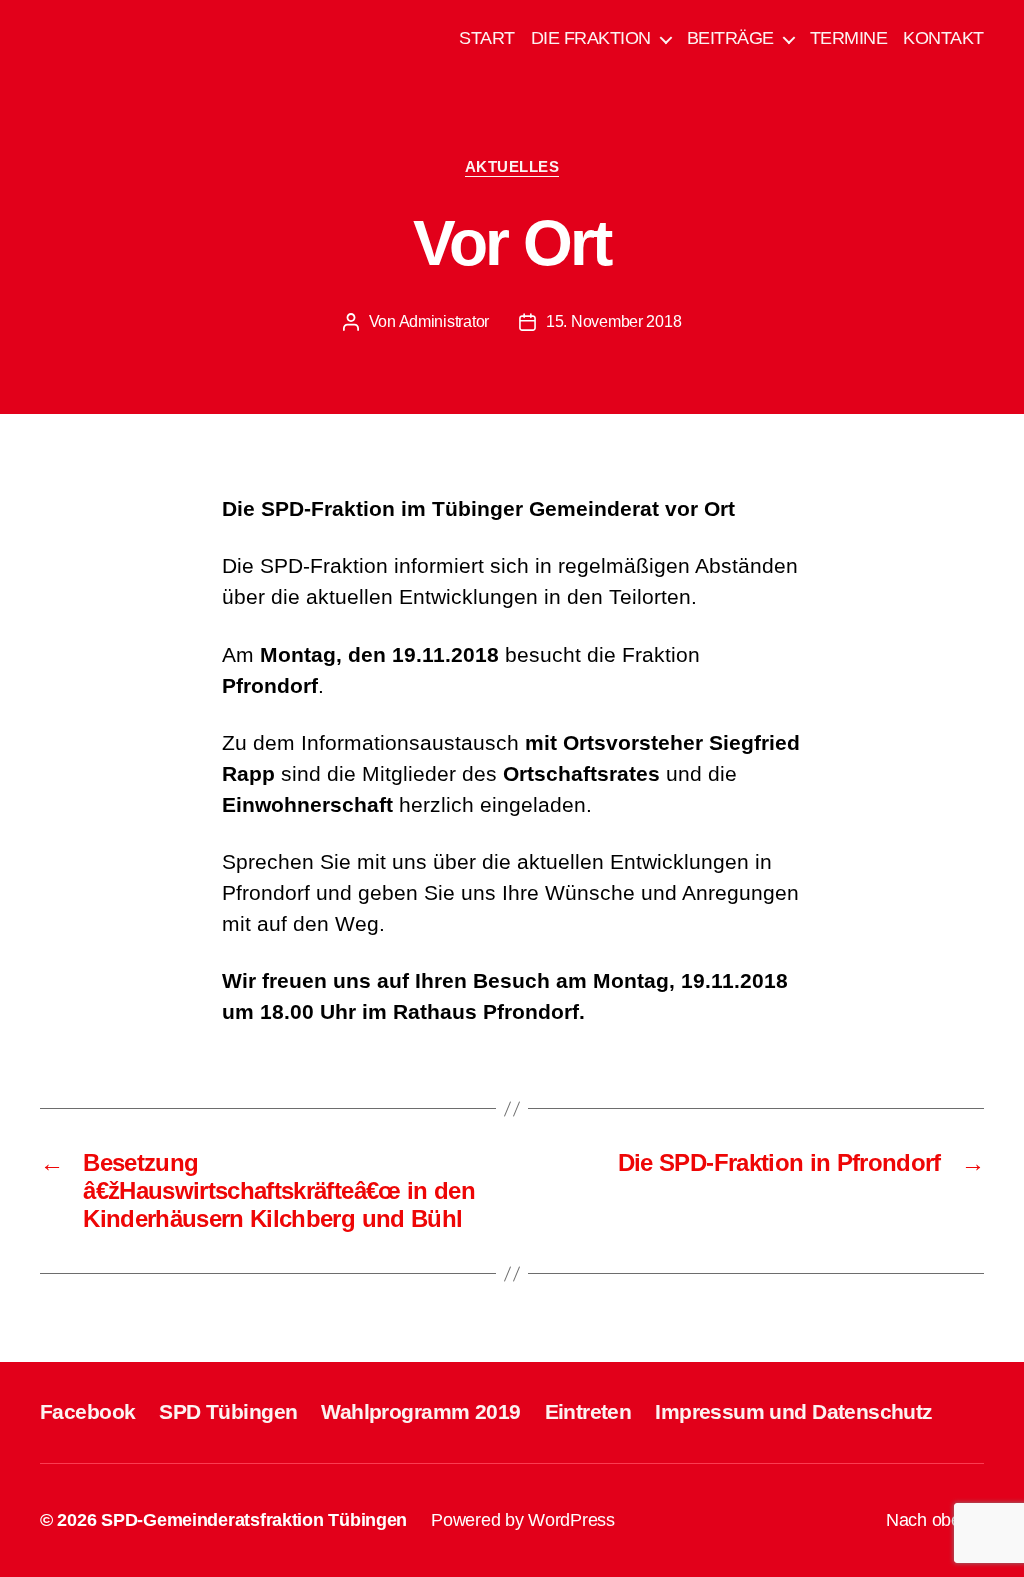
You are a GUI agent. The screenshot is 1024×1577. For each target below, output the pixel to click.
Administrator (444, 321)
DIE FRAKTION (591, 38)
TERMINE (849, 38)
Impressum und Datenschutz (793, 1411)
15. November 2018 (613, 321)
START (487, 38)
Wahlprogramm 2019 (420, 1411)
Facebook (87, 1411)
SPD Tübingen (228, 1411)
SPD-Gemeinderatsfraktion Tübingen (254, 1520)
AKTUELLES (512, 166)
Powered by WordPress (523, 1520)
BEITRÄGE (730, 38)
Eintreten (588, 1411)
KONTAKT (943, 38)
